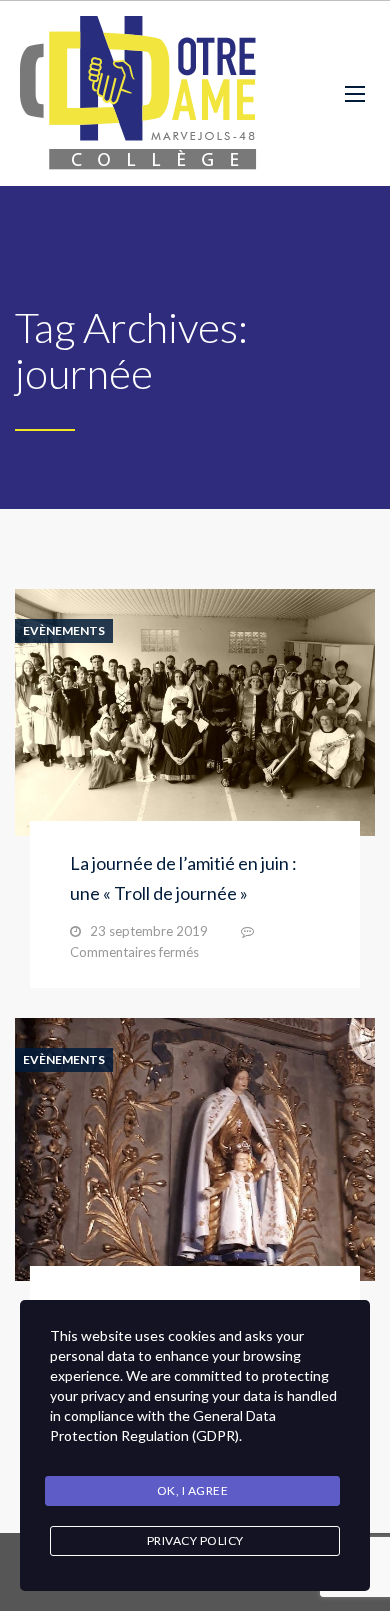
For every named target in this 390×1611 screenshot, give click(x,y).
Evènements (64, 631)
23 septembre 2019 (149, 931)
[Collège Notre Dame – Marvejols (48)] (140, 93)
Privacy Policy (195, 1540)
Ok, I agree (193, 1490)
